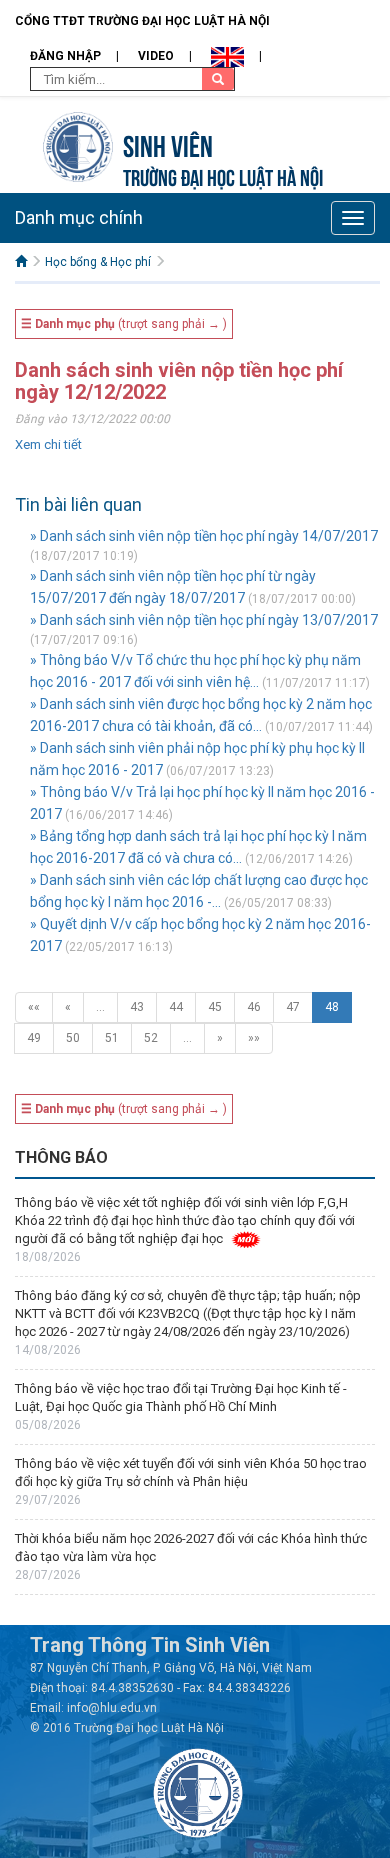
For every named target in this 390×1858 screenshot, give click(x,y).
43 (137, 1007)
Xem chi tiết (48, 444)
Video (156, 56)
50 (73, 1038)
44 (176, 1007)
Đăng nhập (65, 56)
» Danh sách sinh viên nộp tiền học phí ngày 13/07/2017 (204, 620)
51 (112, 1038)
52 (151, 1038)
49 (34, 1038)
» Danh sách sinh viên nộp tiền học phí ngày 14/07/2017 (204, 536)
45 (215, 1007)
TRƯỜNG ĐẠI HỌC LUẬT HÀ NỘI (223, 175)
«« (34, 1007)
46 (254, 1007)
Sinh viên (168, 143)
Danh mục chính (79, 217)
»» (254, 1038)
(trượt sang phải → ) (124, 324)
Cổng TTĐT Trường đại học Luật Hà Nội (142, 21)
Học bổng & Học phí (98, 262)
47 (293, 1007)
